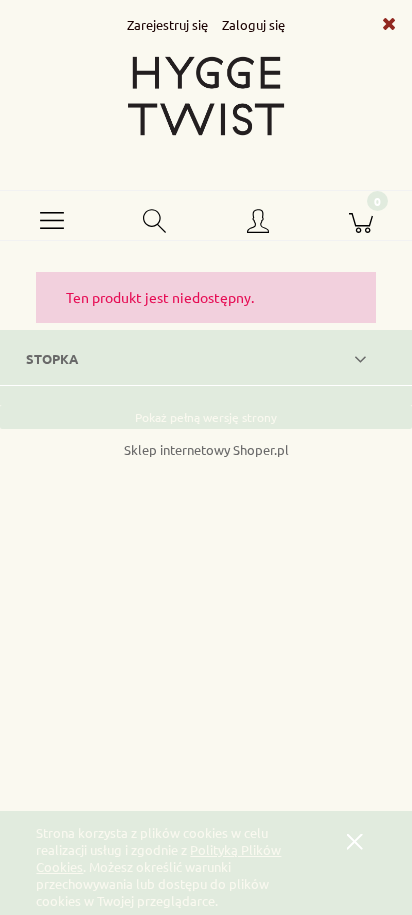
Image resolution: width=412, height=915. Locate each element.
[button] (51, 216)
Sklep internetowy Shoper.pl (206, 449)
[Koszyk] (360, 216)
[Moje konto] (257, 220)
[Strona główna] (206, 96)
